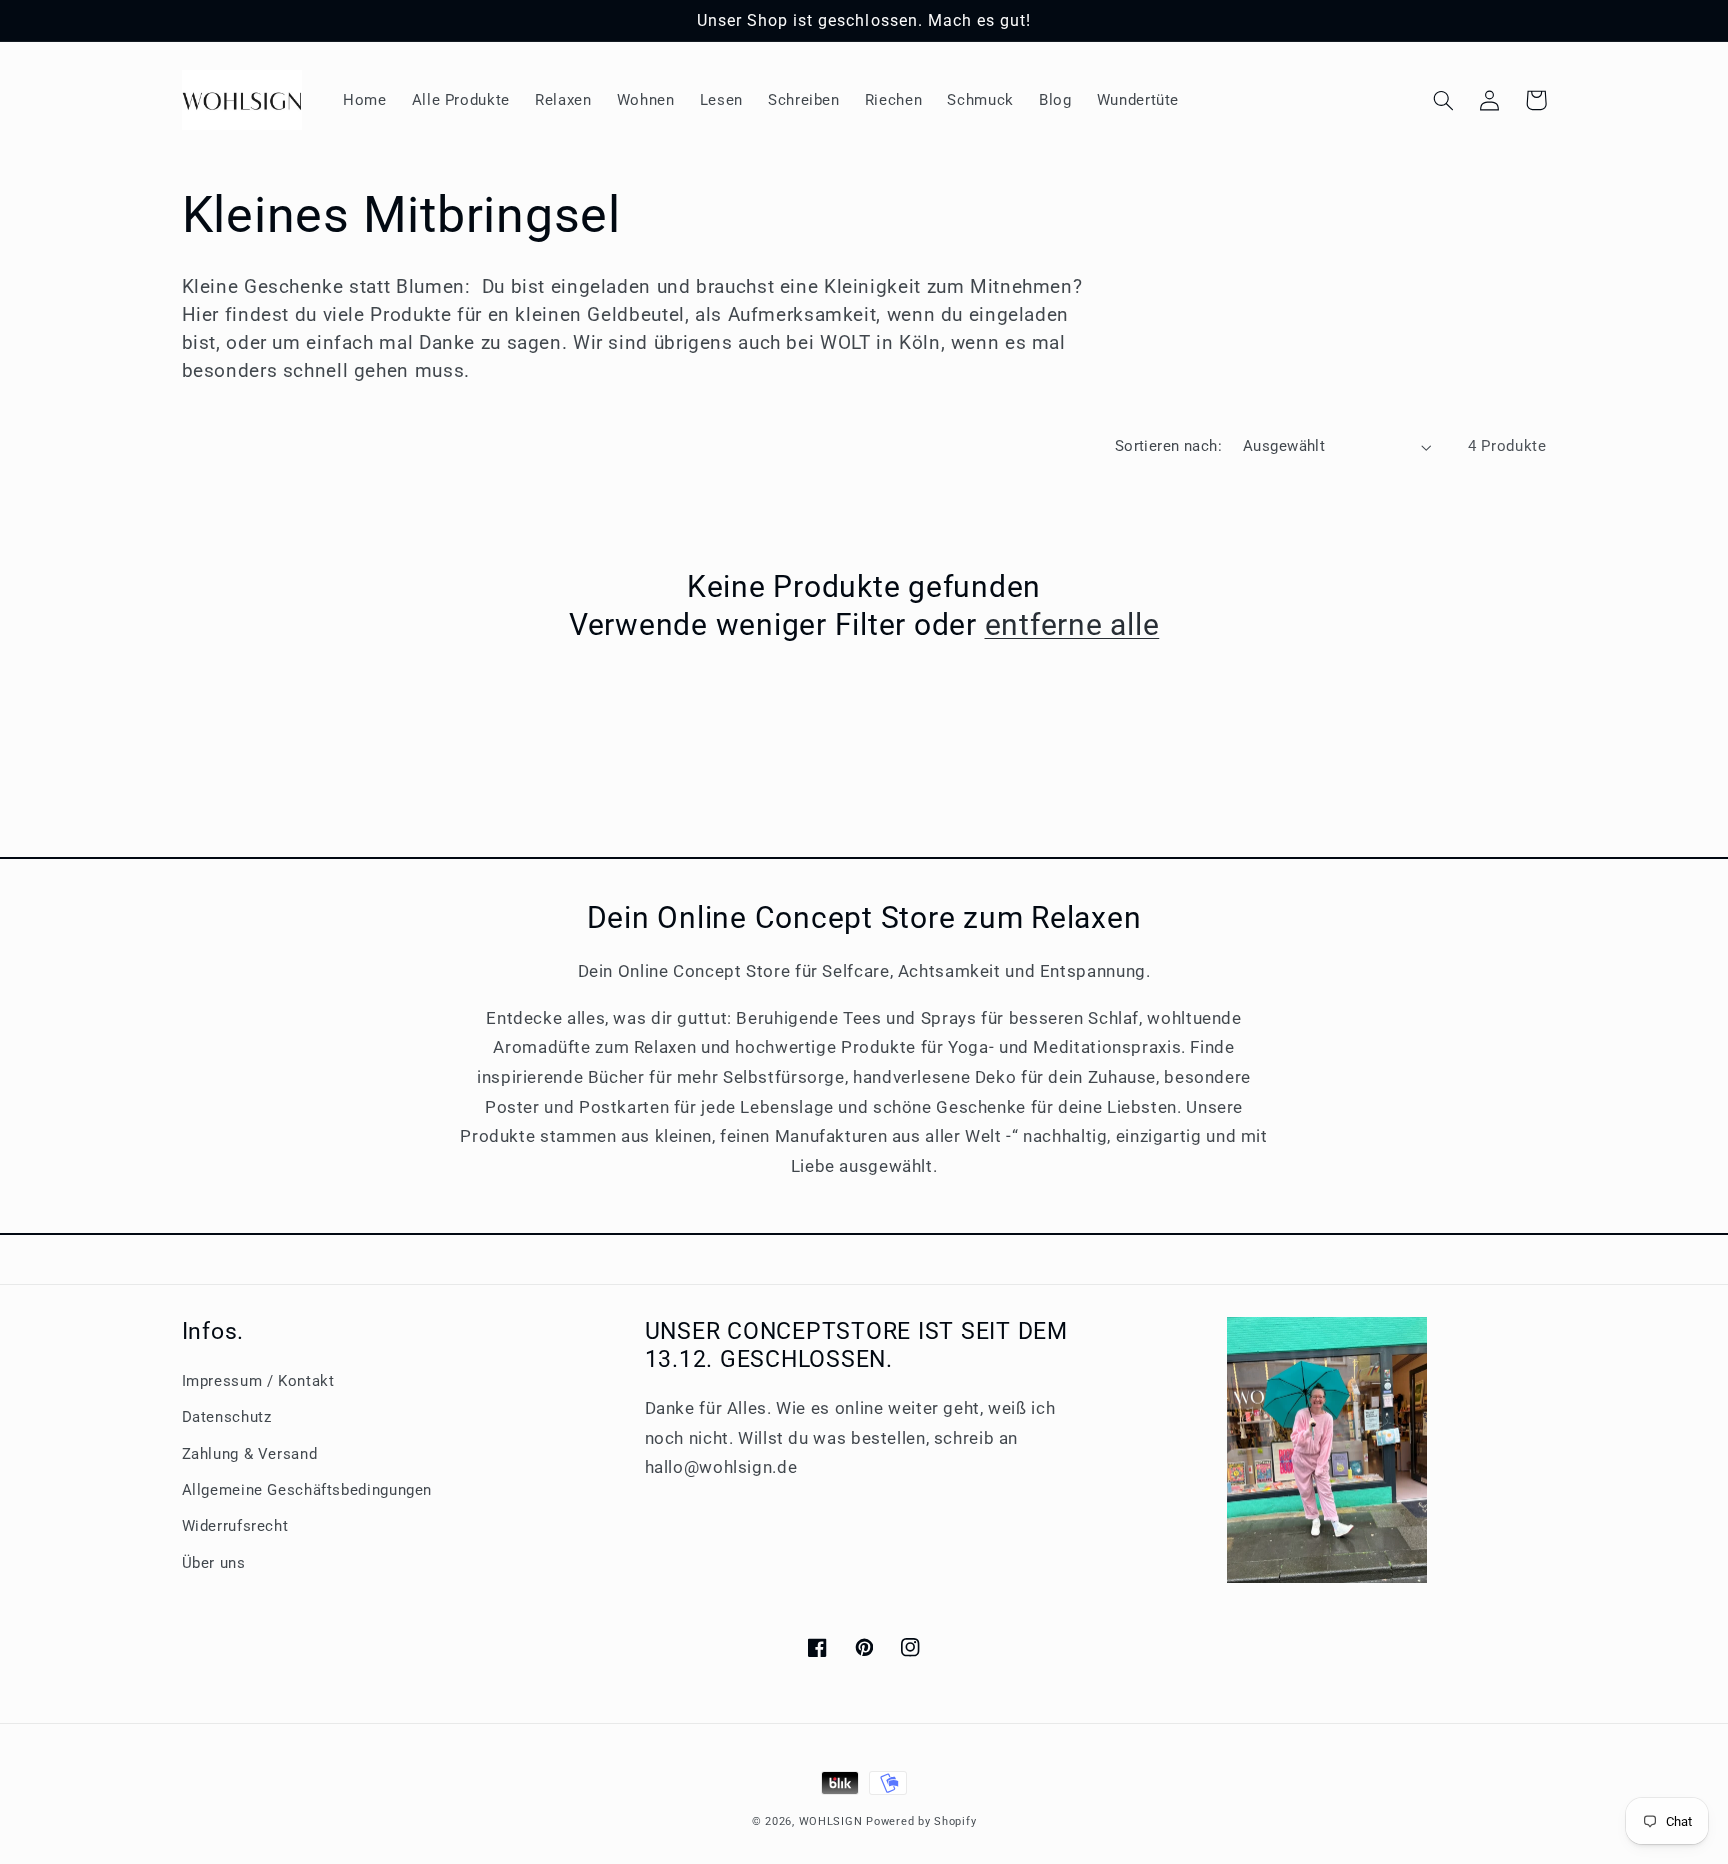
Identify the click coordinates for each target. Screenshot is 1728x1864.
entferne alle (1072, 624)
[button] (1444, 100)
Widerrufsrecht (235, 1526)
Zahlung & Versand (250, 1454)
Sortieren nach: (1168, 446)
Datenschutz (227, 1417)
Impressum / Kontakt (258, 1381)
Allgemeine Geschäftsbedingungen (307, 1490)
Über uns (214, 1563)
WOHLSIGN (831, 1821)
